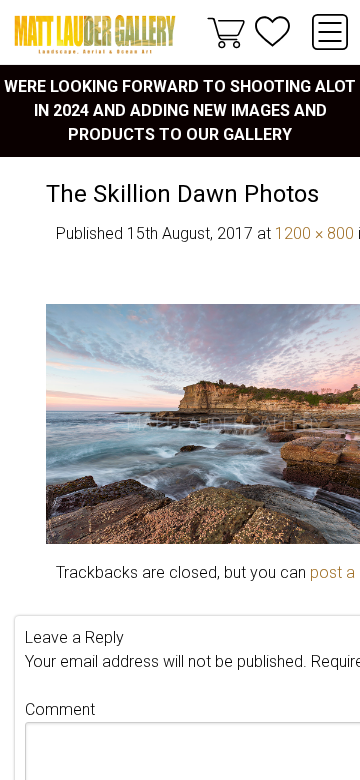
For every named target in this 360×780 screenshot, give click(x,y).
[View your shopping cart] (226, 32)
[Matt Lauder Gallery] (95, 34)
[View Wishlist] (272, 31)
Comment (60, 709)
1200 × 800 (314, 233)
